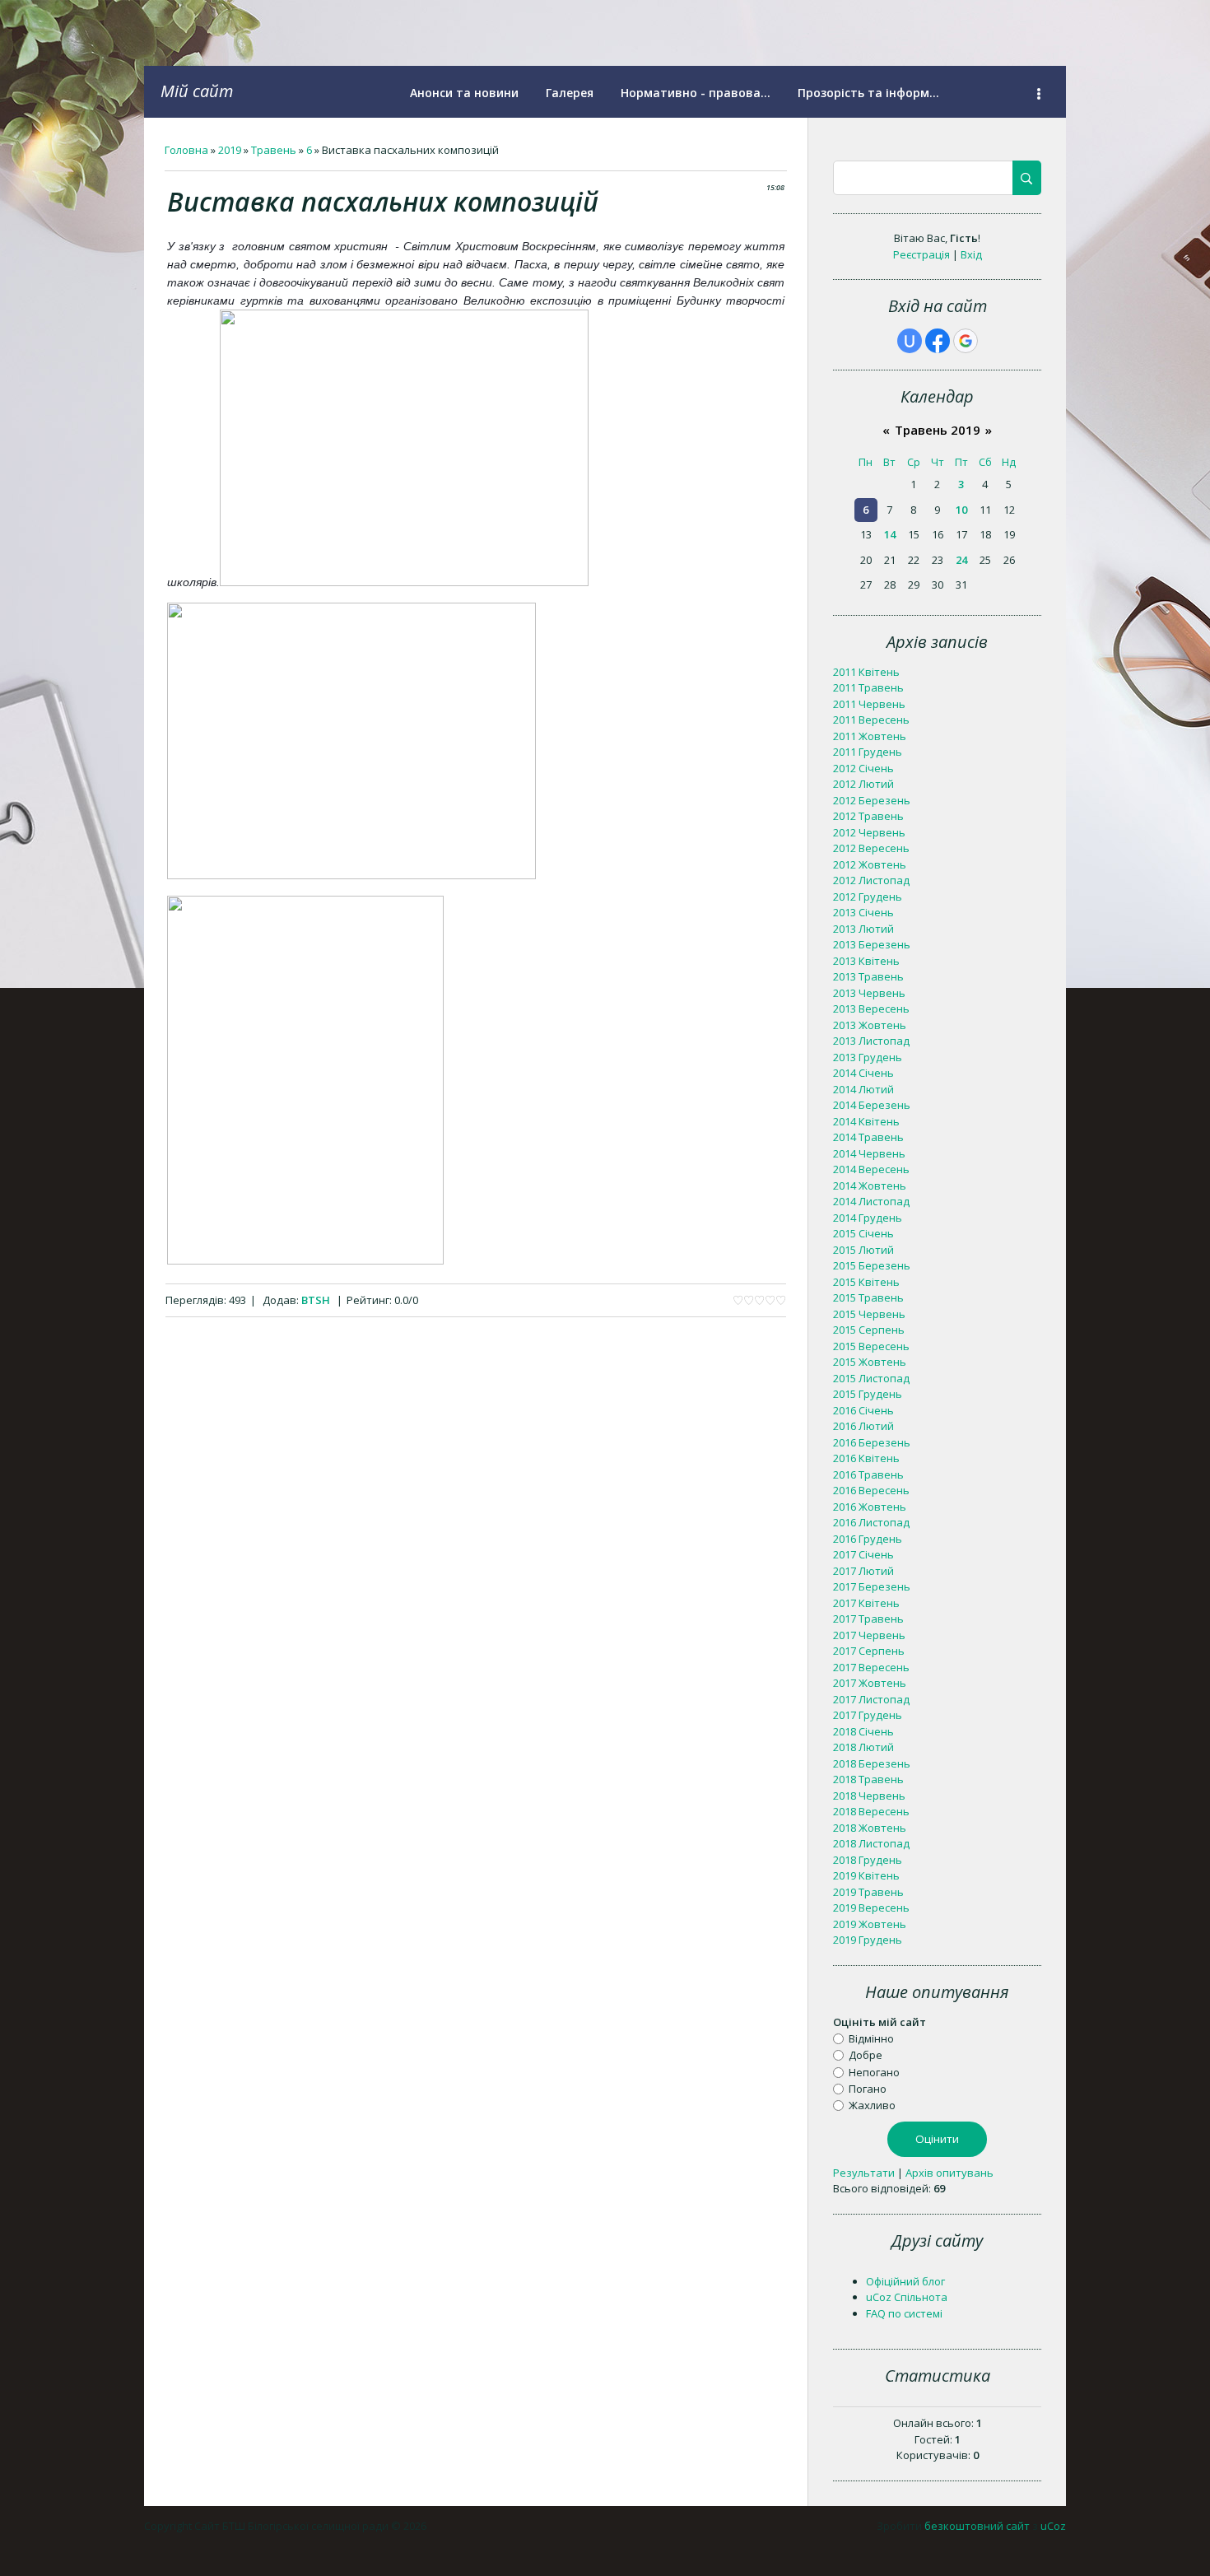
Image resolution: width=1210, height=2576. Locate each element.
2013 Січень (863, 912)
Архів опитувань (949, 2173)
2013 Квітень (866, 961)
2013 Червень (869, 993)
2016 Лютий (863, 1426)
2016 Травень (868, 1474)
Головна (186, 150)
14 (890, 534)
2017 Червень (869, 1635)
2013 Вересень (871, 1009)
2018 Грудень (868, 1860)
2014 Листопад (871, 1201)
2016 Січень (863, 1410)
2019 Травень (868, 1892)
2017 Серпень (869, 1651)
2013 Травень (868, 976)
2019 (230, 150)
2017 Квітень (866, 1603)
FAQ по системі (904, 2313)
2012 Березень (872, 800)
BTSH (316, 1300)
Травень (274, 150)
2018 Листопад (871, 1843)
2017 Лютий (863, 1571)
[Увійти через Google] (966, 341)
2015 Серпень (869, 1330)
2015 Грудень (868, 1394)
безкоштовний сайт (977, 2526)
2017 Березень (872, 1586)
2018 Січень (863, 1731)
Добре (866, 2055)
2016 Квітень (866, 1458)
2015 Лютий (863, 1250)
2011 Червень (869, 704)
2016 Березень (872, 1442)
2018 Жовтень (870, 1828)
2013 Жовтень (870, 1025)
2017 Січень (863, 1554)
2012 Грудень (868, 897)
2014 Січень (863, 1073)
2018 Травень (868, 1779)
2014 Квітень (866, 1121)
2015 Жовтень (870, 1362)
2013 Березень (872, 944)
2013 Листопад (871, 1041)
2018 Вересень (871, 1811)
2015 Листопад (871, 1378)
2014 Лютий (863, 1089)
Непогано (874, 2071)
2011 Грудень (868, 752)
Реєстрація (921, 254)
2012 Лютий (863, 784)
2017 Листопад (871, 1699)
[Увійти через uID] (910, 341)
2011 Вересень (871, 720)
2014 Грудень (868, 1218)
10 (961, 510)
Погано (868, 2089)
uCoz (1053, 2526)
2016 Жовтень (870, 1507)
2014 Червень (869, 1153)
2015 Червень (869, 1314)
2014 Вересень (871, 1169)
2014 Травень (868, 1137)
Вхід (971, 254)
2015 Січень (863, 1233)
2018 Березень (872, 1763)
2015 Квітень (866, 1282)
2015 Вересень (871, 1346)
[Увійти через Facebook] (938, 341)
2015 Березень (872, 1265)
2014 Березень (872, 1105)
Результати (864, 2173)
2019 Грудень (868, 1940)
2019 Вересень (871, 1908)
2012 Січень (863, 768)
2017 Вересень (871, 1667)
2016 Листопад (871, 1522)
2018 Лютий (863, 1747)
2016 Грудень (868, 1539)
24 (961, 560)
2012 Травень (868, 816)
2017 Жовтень (870, 1683)
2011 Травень (868, 687)
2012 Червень (869, 832)
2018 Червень (869, 1796)
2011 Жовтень (870, 736)
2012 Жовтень (870, 864)
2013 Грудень (868, 1057)
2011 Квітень (866, 672)
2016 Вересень (871, 1490)
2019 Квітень (866, 1875)
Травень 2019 (938, 430)
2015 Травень (868, 1297)
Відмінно (871, 2038)
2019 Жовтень (870, 1924)
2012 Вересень (871, 848)
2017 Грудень (868, 1715)
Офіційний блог (905, 2281)
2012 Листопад (871, 880)
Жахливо (872, 2105)
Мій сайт (197, 91)
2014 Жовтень (870, 1186)
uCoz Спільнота (907, 2297)
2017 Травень (868, 1619)
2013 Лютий (863, 929)
